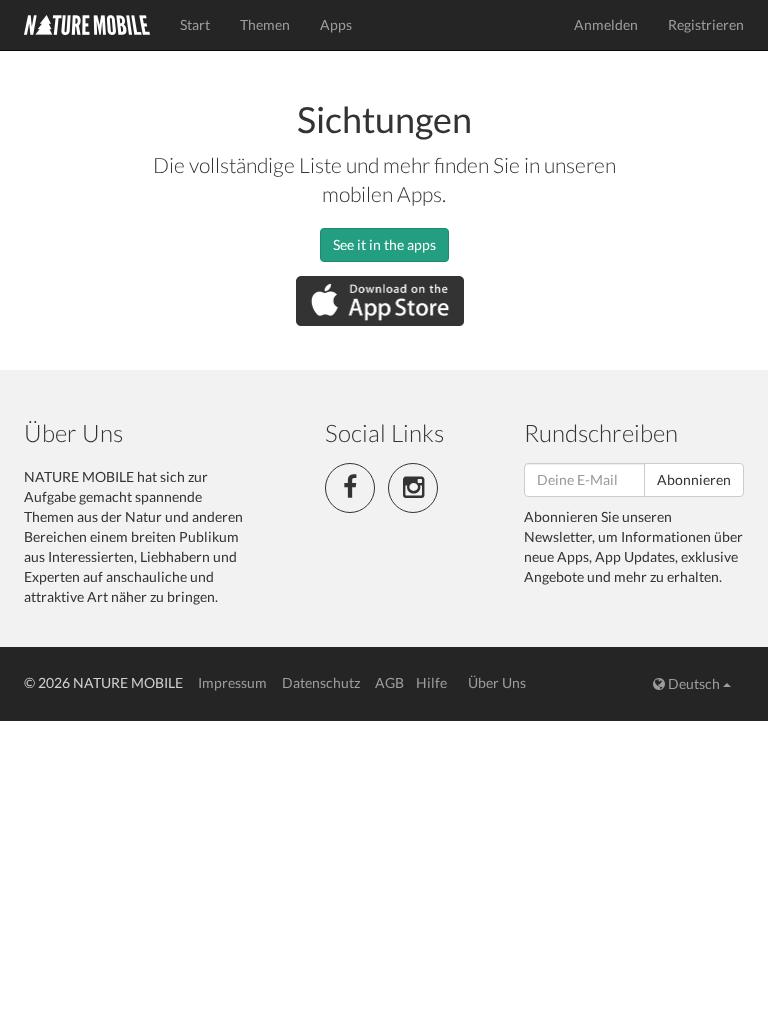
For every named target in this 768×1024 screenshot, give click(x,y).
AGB (389, 682)
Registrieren (706, 24)
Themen (265, 24)
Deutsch (694, 683)
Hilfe (431, 682)
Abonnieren (694, 479)
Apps (336, 24)
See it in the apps (384, 244)
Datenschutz (321, 682)
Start (195, 24)
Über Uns (497, 682)
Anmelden (606, 24)
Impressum (232, 682)
